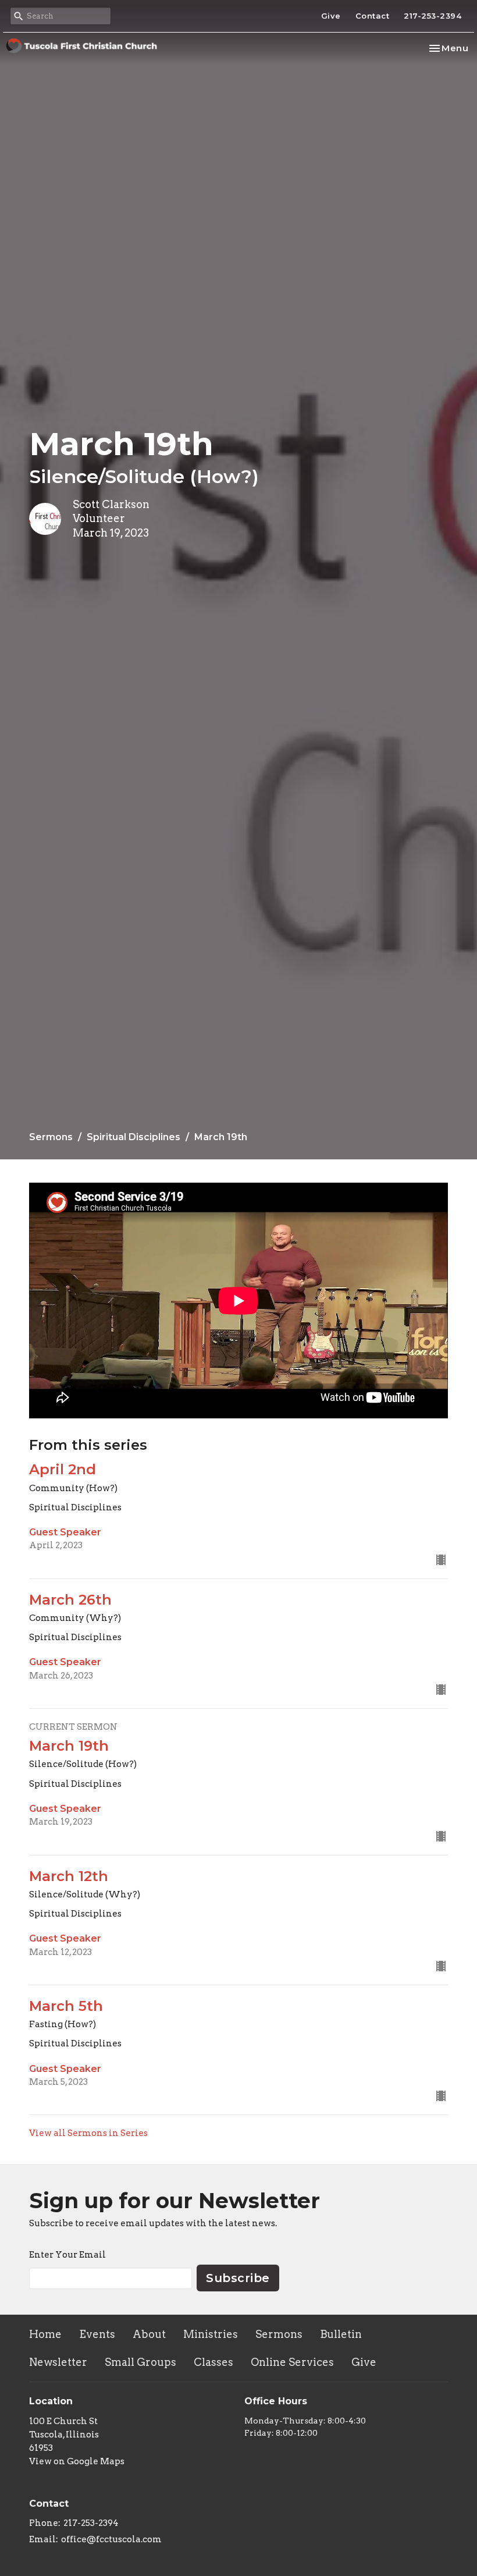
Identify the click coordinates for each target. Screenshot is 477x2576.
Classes (213, 2362)
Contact (373, 16)
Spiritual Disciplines (134, 1137)
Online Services (292, 2362)
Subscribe (238, 2278)
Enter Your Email (67, 2255)
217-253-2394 (432, 16)
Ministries (211, 2334)
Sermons (51, 1137)
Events (97, 2334)
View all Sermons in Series (88, 2133)
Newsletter (58, 2362)
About (149, 2334)
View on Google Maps (77, 2461)
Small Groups (140, 2362)
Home (45, 2334)
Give (331, 16)
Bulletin (341, 2334)
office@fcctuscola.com (111, 2539)
